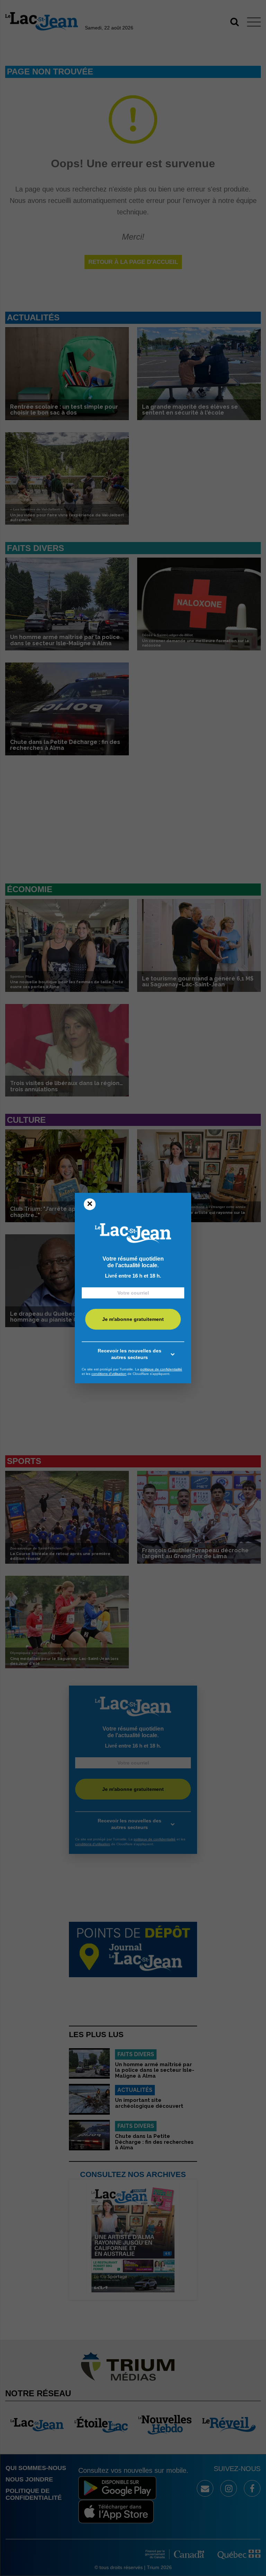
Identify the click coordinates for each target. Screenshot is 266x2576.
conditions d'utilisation (109, 1374)
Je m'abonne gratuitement (133, 1319)
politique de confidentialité (161, 1369)
